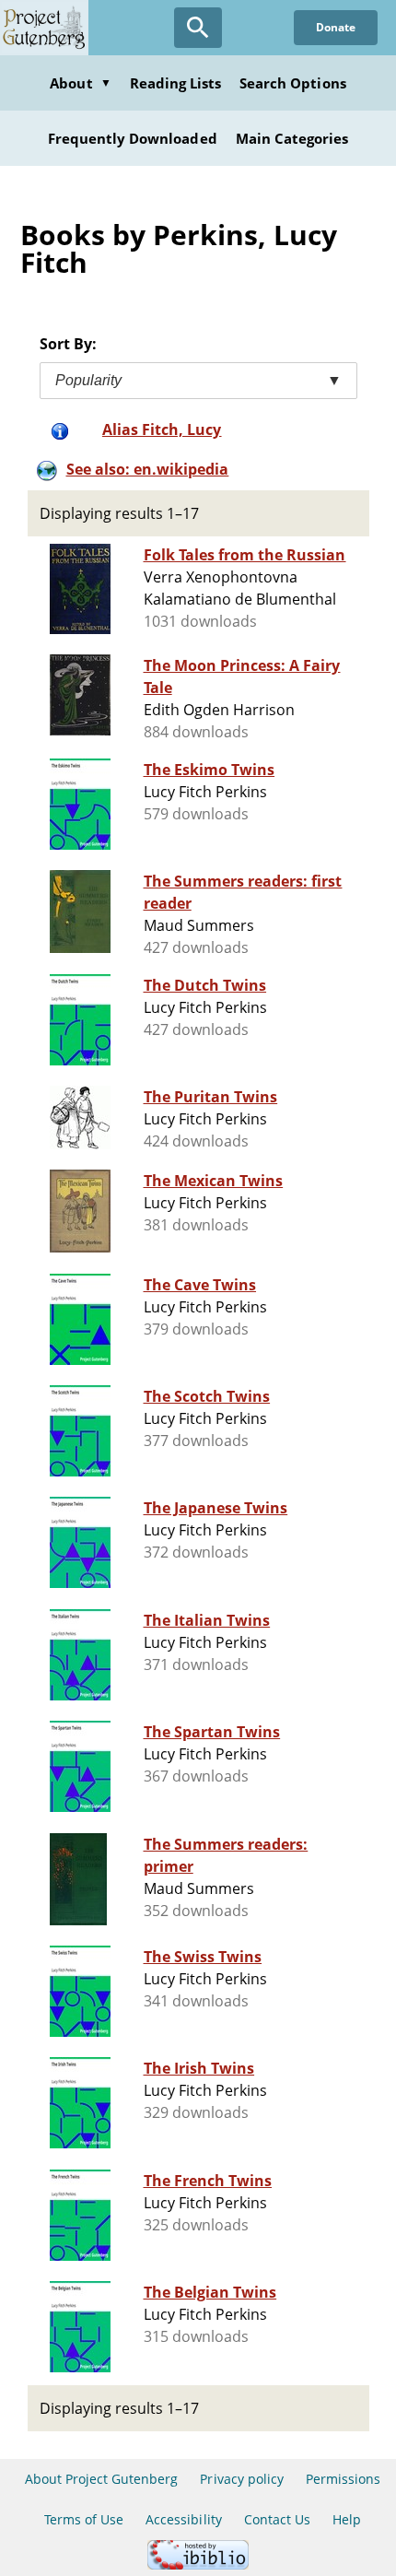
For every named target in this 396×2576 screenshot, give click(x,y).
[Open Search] (198, 28)
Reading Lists (176, 83)
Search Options (293, 83)
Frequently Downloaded (133, 138)
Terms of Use (84, 2519)
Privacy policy (242, 2479)
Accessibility (184, 2519)
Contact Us (277, 2519)
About (80, 83)
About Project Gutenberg (102, 2479)
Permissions (343, 2479)
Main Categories (292, 138)
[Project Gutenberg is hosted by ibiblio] (198, 2564)
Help (347, 2519)
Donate (336, 27)
